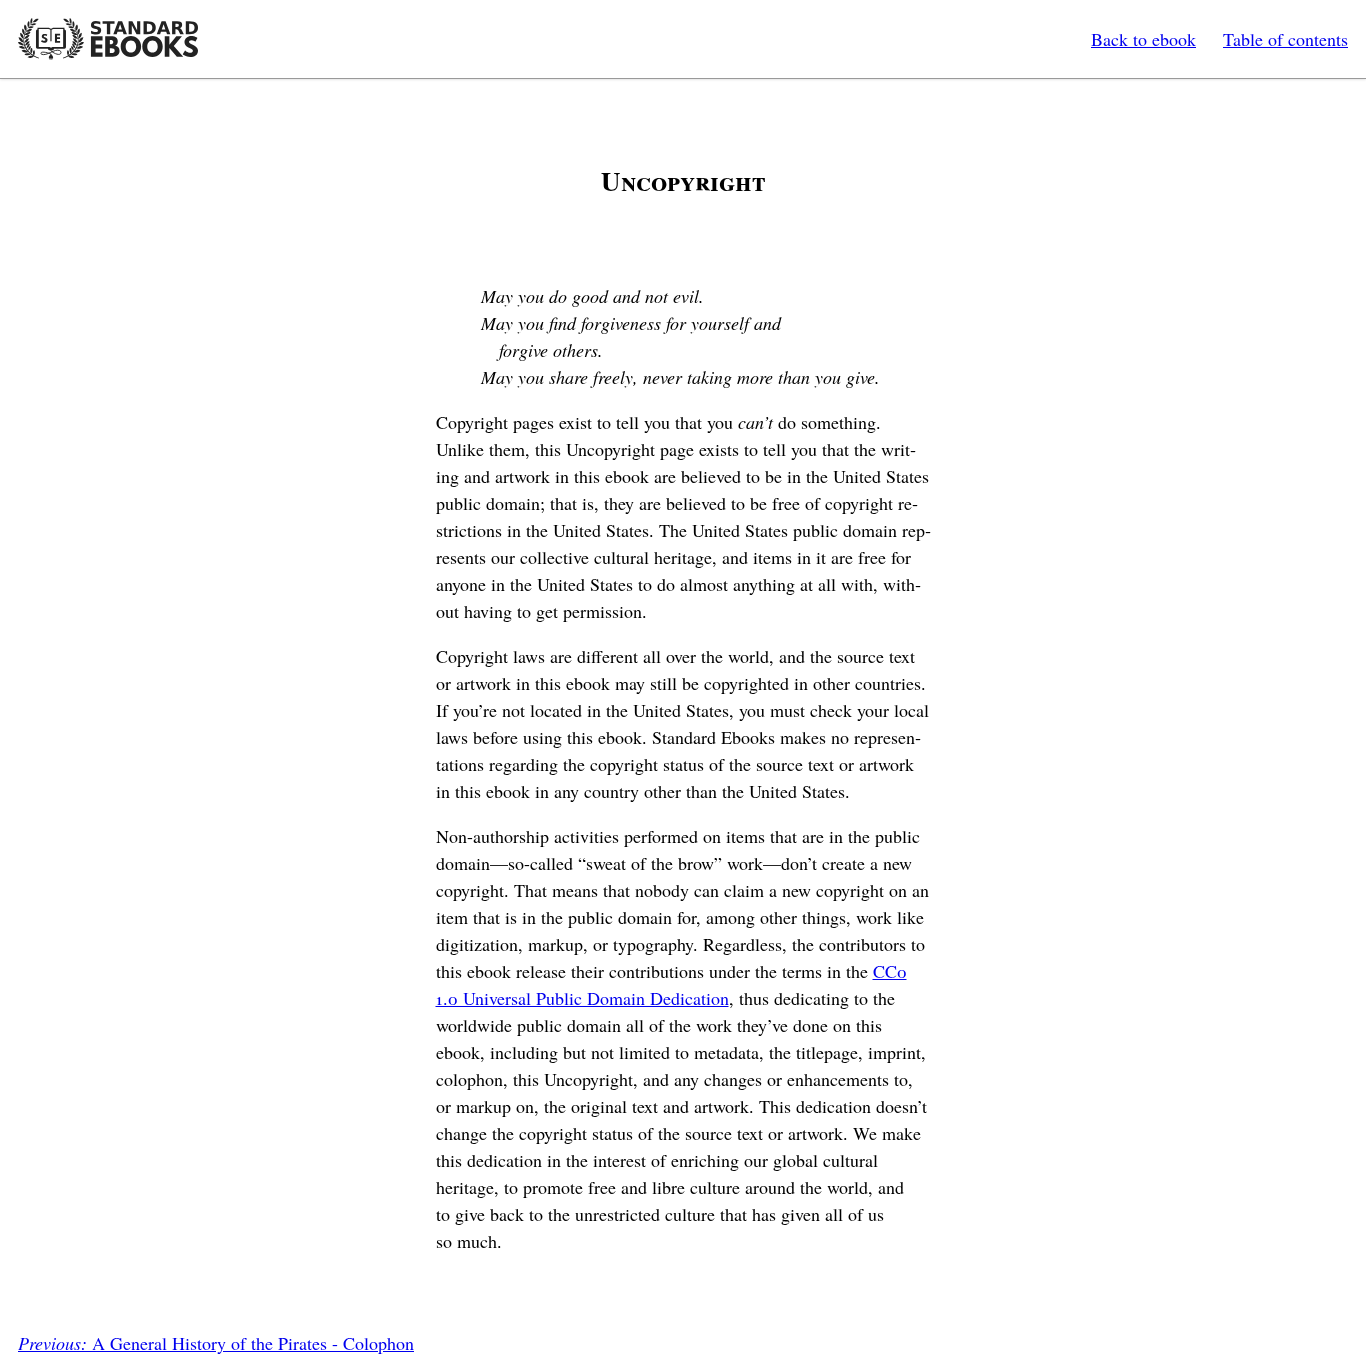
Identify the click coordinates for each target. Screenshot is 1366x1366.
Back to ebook (1143, 39)
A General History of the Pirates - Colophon (216, 1343)
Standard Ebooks (108, 39)
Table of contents (1285, 39)
